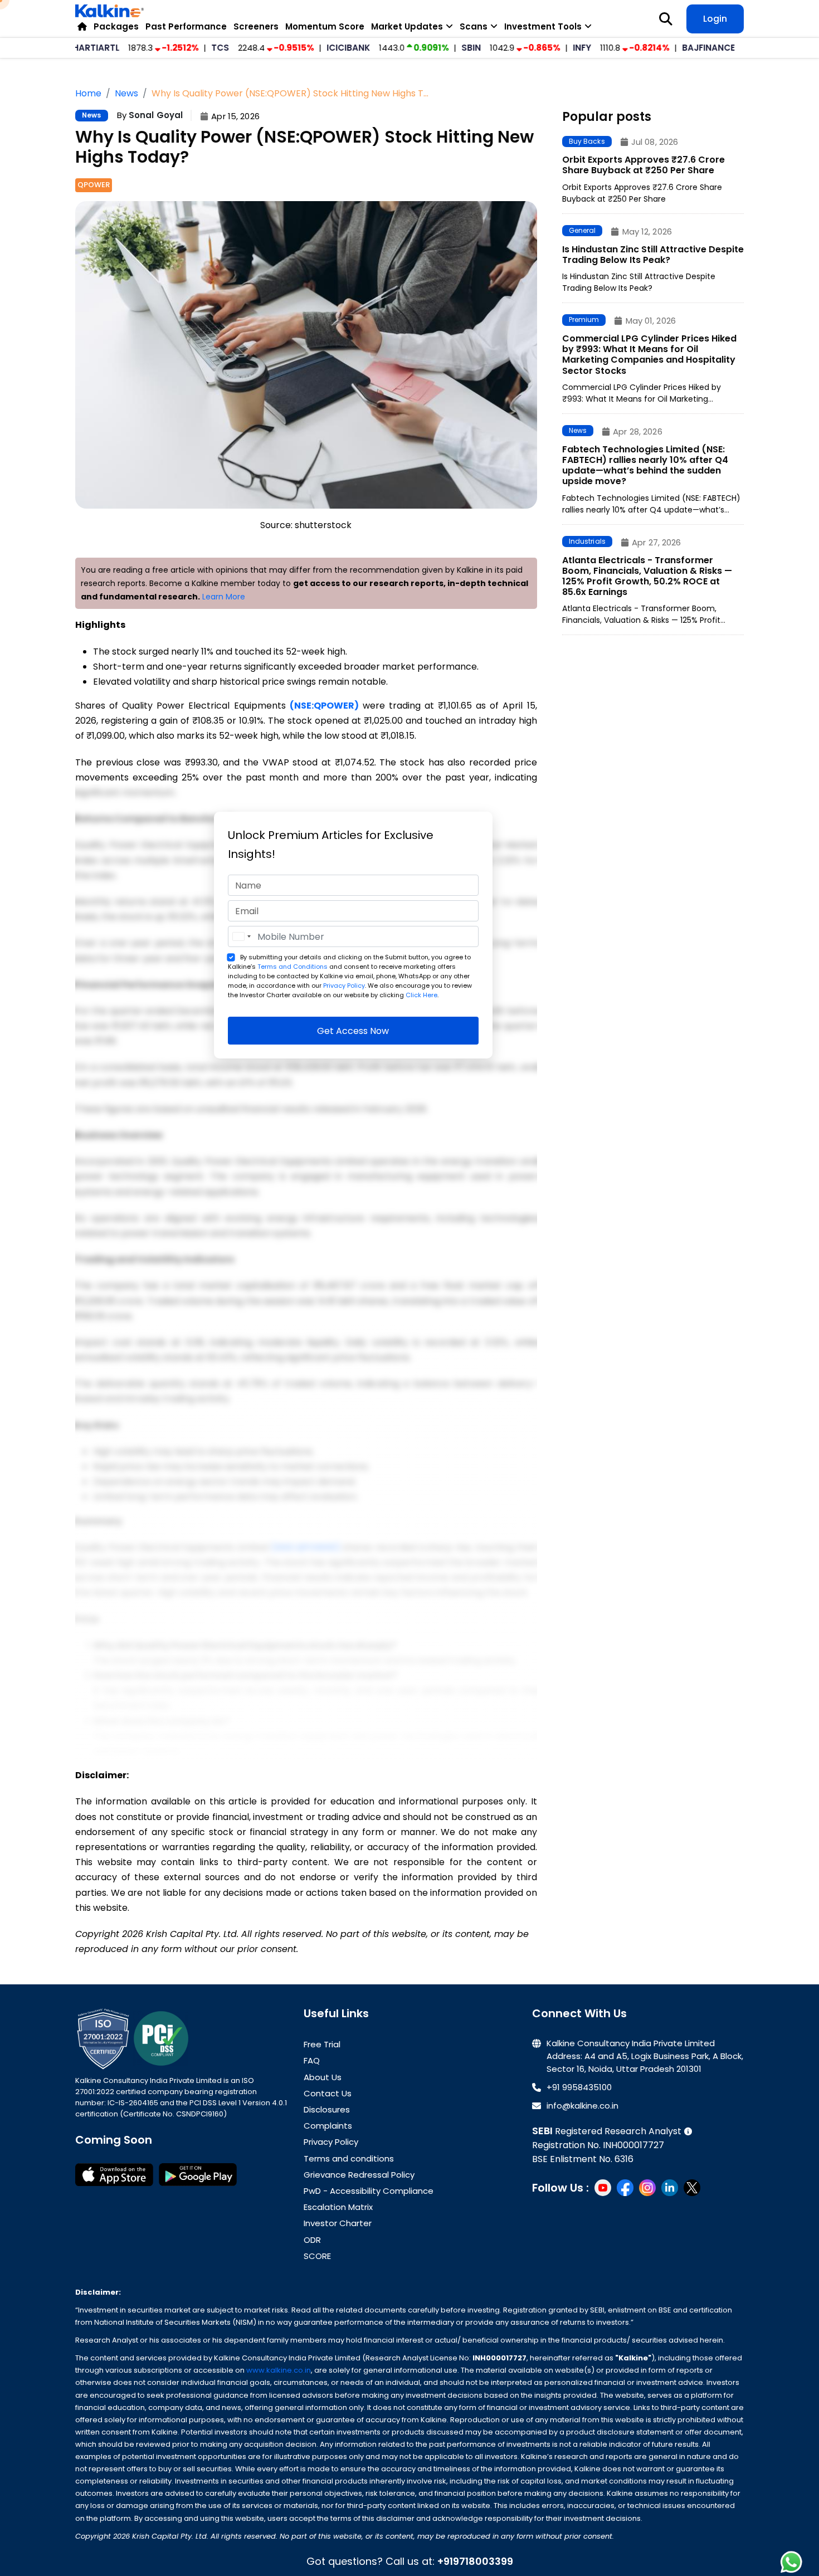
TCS (178, 48)
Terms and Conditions (292, 967)
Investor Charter (338, 2223)
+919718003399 (475, 2561)
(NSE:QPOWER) (324, 706)
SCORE (317, 2256)
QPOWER (94, 185)
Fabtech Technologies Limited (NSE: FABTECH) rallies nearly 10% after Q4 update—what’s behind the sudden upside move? (645, 465)
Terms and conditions (349, 2158)
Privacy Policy (344, 985)
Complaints (328, 2126)
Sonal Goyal (156, 115)
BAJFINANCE (667, 48)
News (92, 115)
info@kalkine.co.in (582, 2106)
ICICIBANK (306, 48)
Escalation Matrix (338, 2207)
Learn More (224, 597)
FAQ (312, 2060)
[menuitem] (82, 26)
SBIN (429, 48)
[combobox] (241, 936)
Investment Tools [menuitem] (543, 26)
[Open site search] (666, 19)
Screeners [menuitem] (256, 26)
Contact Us (328, 2093)
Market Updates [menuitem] (407, 26)
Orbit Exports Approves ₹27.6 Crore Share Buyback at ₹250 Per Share (643, 165)
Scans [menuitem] (474, 26)
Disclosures (327, 2109)
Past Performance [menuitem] (186, 26)
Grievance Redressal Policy (359, 2175)
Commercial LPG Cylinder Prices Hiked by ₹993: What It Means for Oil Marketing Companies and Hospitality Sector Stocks (649, 355)
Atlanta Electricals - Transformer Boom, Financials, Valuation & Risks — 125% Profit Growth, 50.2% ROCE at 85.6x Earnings (647, 576)
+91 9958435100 (579, 2087)
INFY (540, 48)
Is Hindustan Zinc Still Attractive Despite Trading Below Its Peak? (653, 255)
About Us (323, 2077)
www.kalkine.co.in (279, 2370)
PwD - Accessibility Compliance (369, 2191)
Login (715, 19)
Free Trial (322, 2044)
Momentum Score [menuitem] (325, 26)
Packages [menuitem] (116, 26)
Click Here (421, 995)
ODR (312, 2240)
